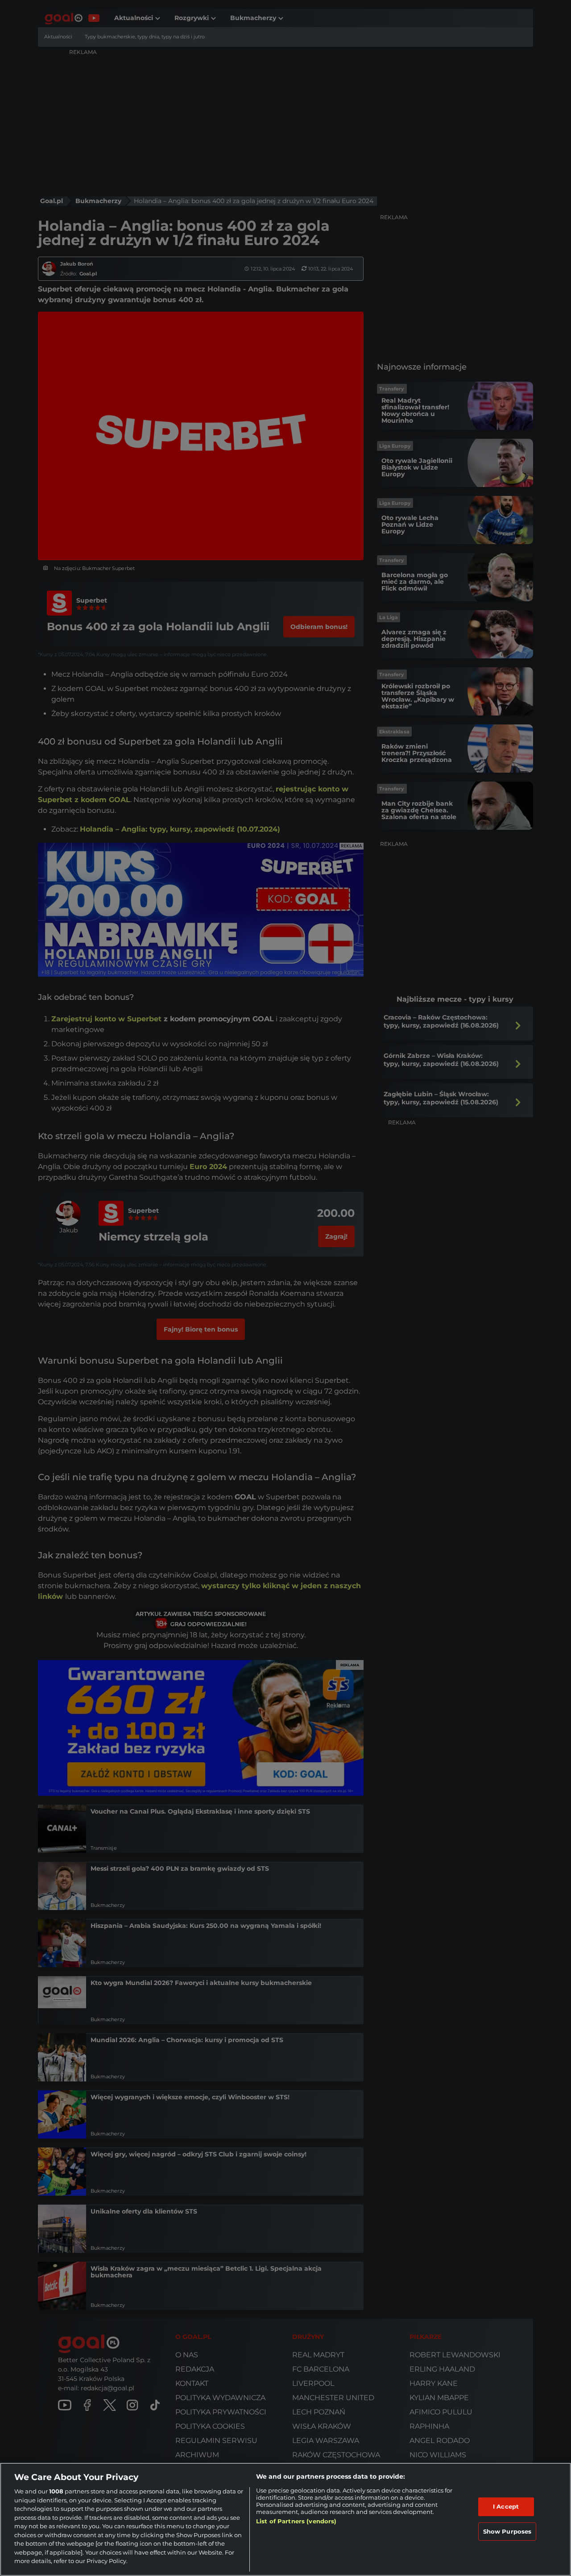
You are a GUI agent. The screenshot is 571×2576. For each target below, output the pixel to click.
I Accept (506, 2506)
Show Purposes (507, 2531)
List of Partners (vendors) (296, 2521)
